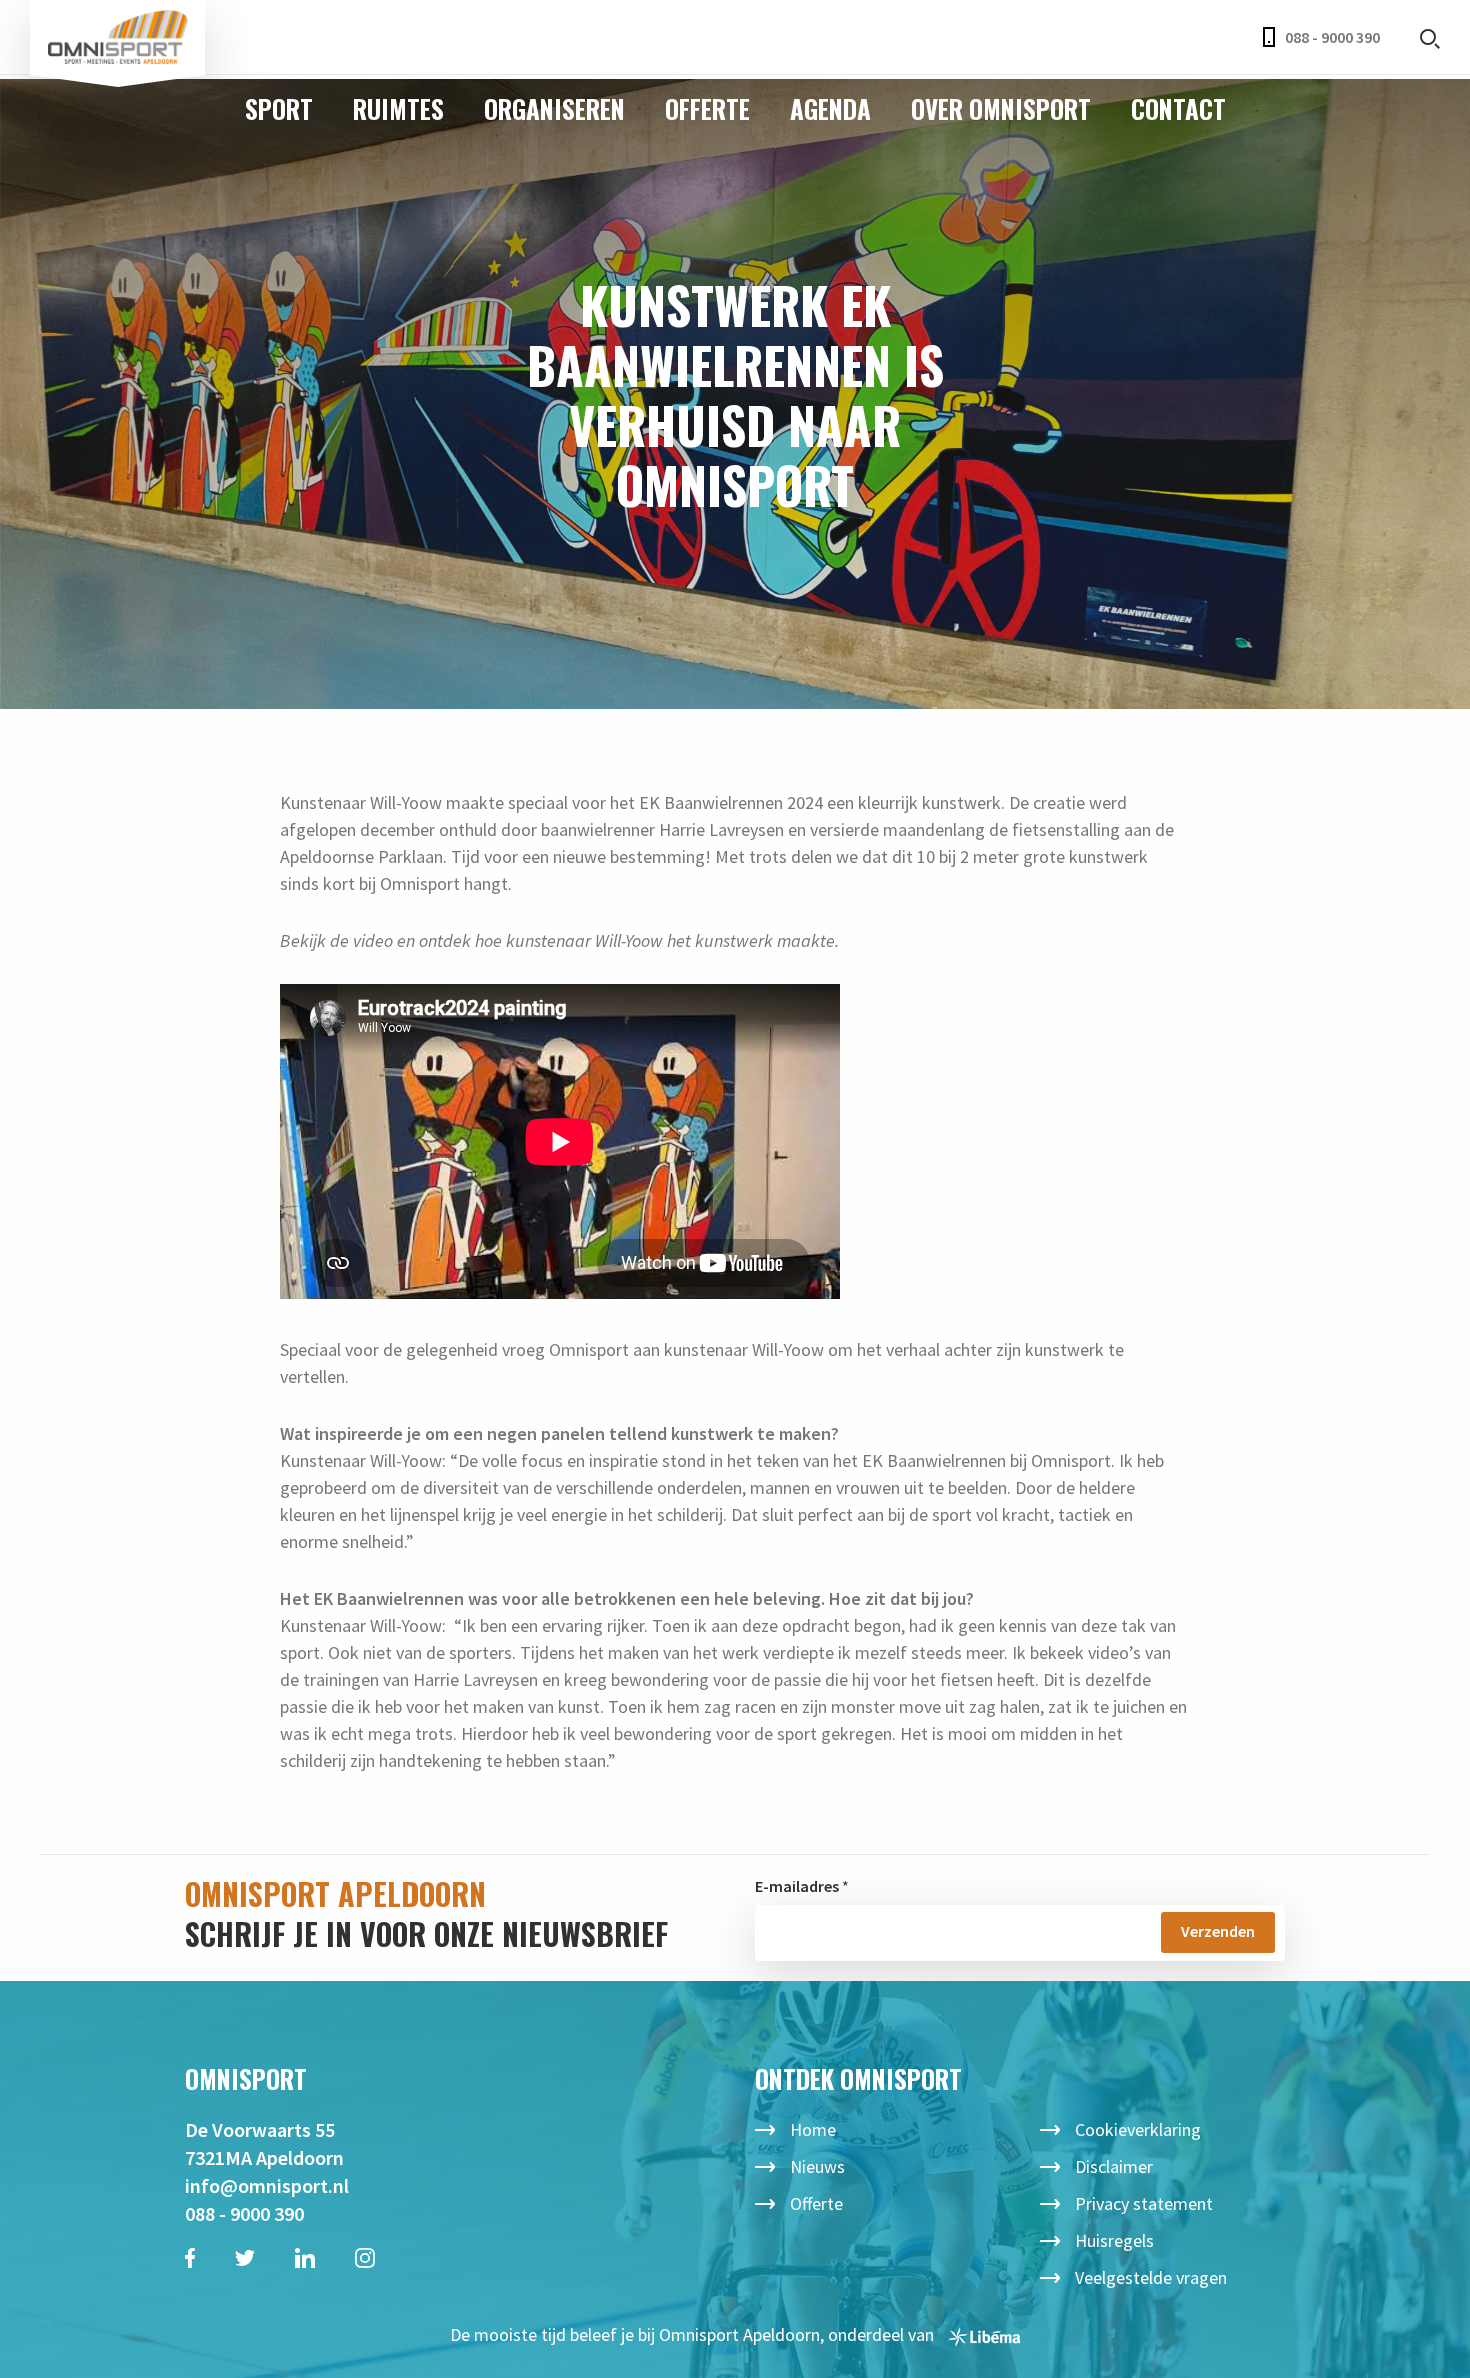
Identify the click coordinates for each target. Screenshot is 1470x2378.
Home (813, 2129)
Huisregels (1114, 2240)
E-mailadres (797, 1886)
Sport (279, 108)
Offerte (707, 108)
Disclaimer (1114, 2166)
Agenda (830, 108)
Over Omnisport (1001, 108)
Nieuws (817, 2166)
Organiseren (554, 108)
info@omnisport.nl (267, 2185)
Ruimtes (398, 108)
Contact (1178, 108)
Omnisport (117, 37)
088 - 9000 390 (1332, 37)
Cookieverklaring (1138, 2129)
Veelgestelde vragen (1151, 2277)
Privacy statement (1144, 2203)
